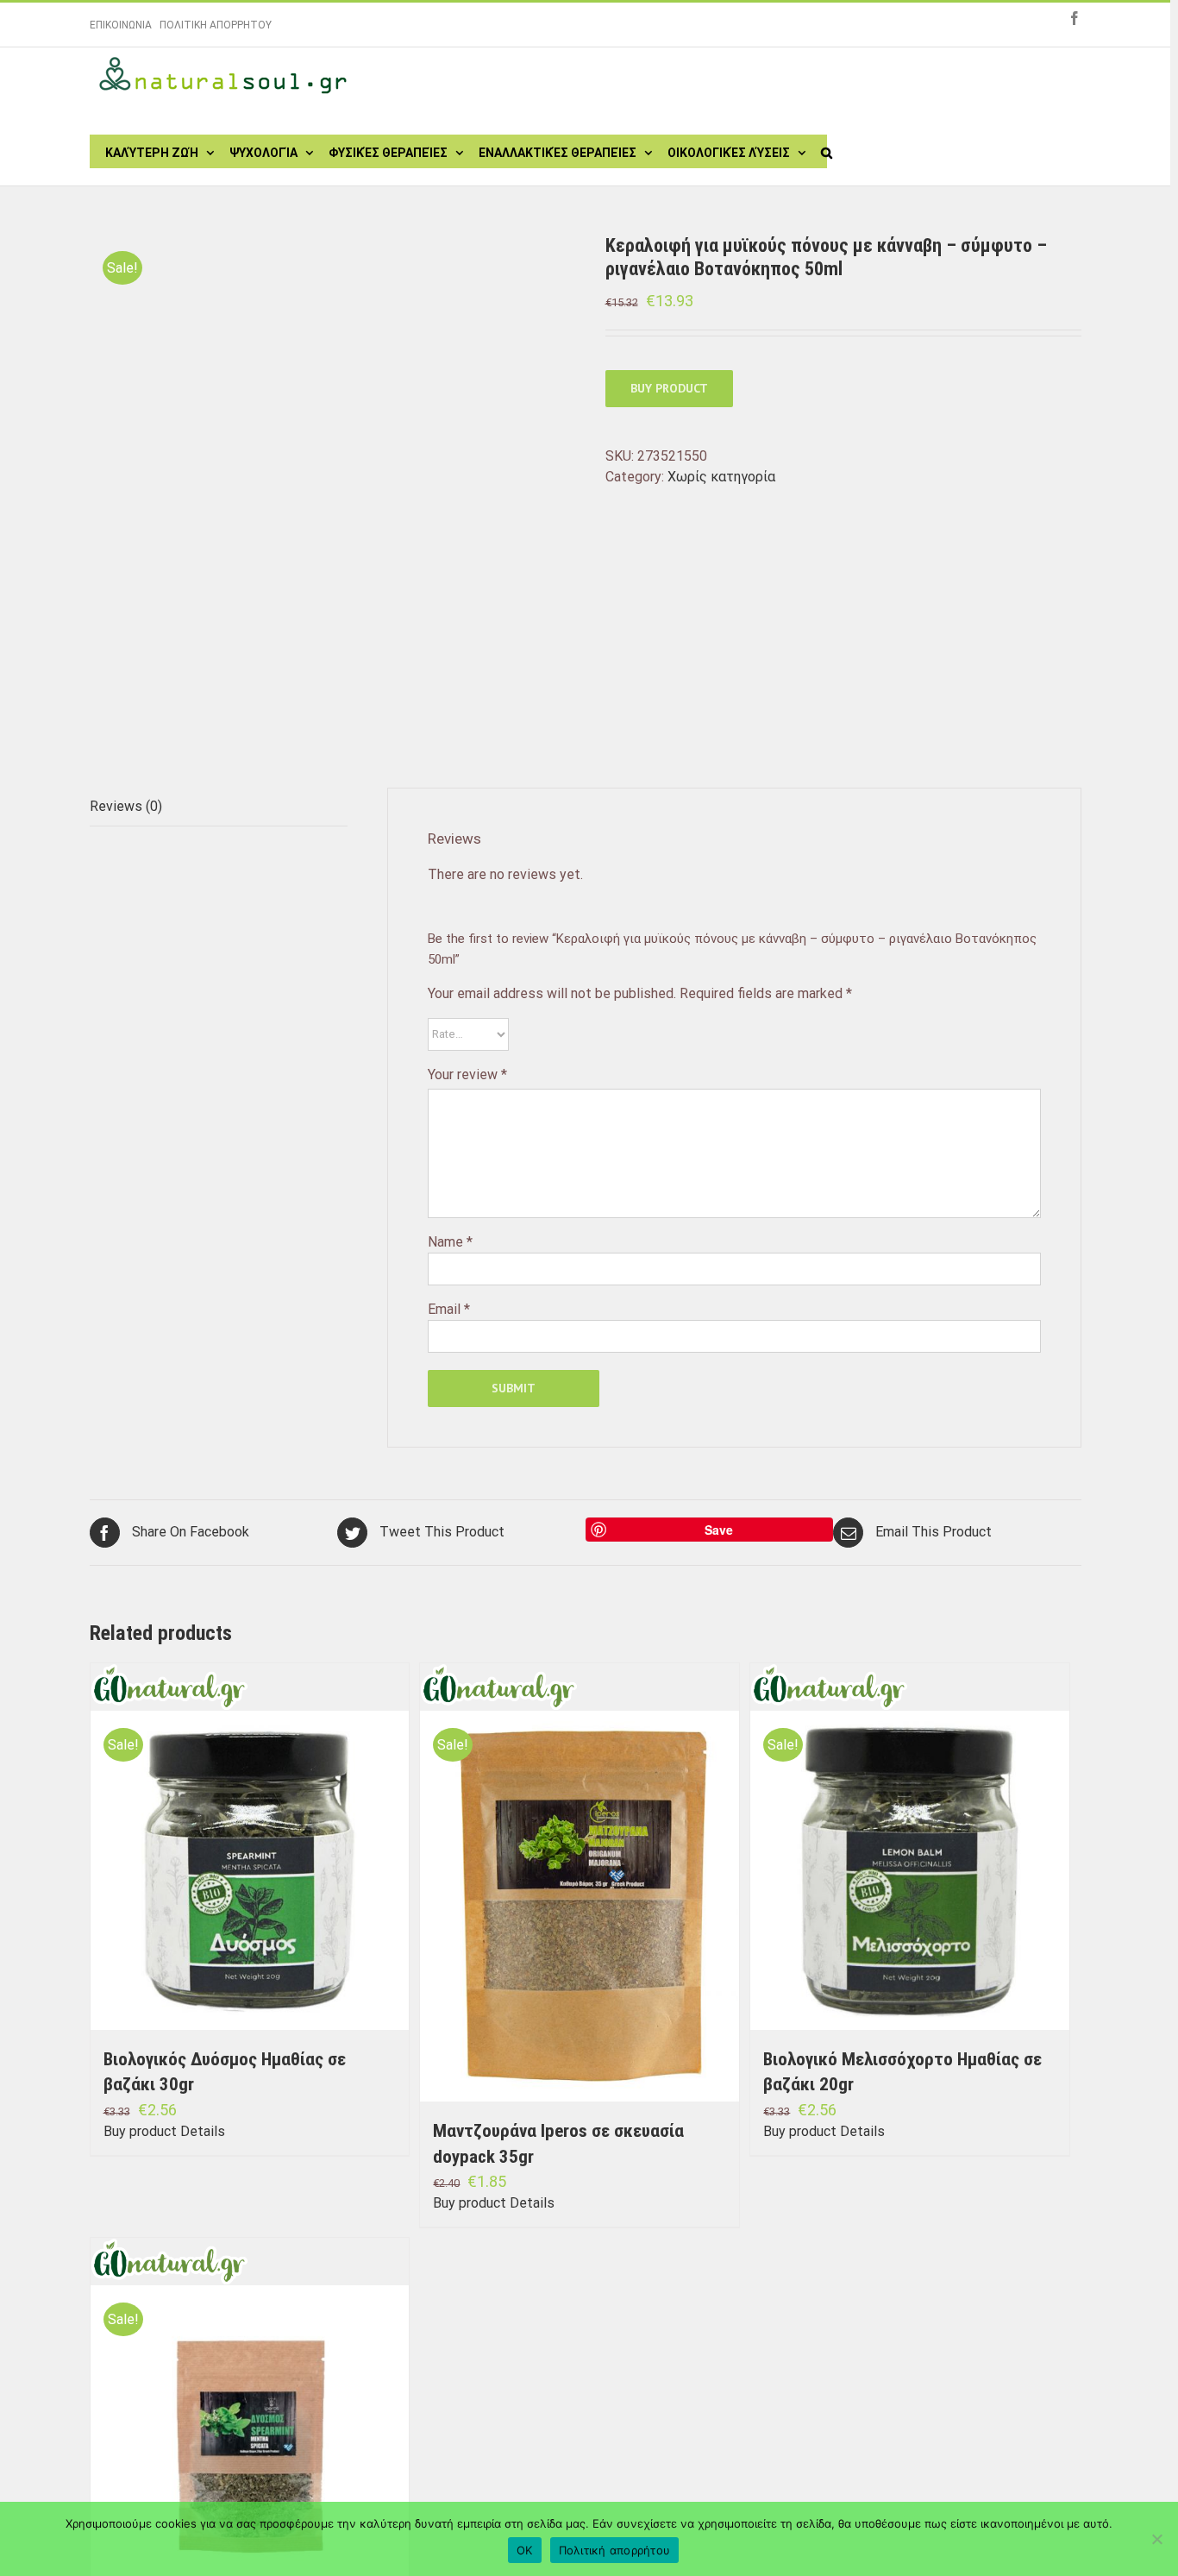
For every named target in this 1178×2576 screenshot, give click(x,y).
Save (719, 1530)
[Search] (827, 151)
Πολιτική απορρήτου (615, 2550)
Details (203, 2131)
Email (449, 1309)
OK (525, 2550)
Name (450, 1242)
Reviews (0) (126, 806)
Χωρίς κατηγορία (721, 477)
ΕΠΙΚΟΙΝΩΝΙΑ (121, 25)
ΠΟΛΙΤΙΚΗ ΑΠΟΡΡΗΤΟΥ (216, 25)
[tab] (219, 807)
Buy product (669, 388)
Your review (467, 1074)
